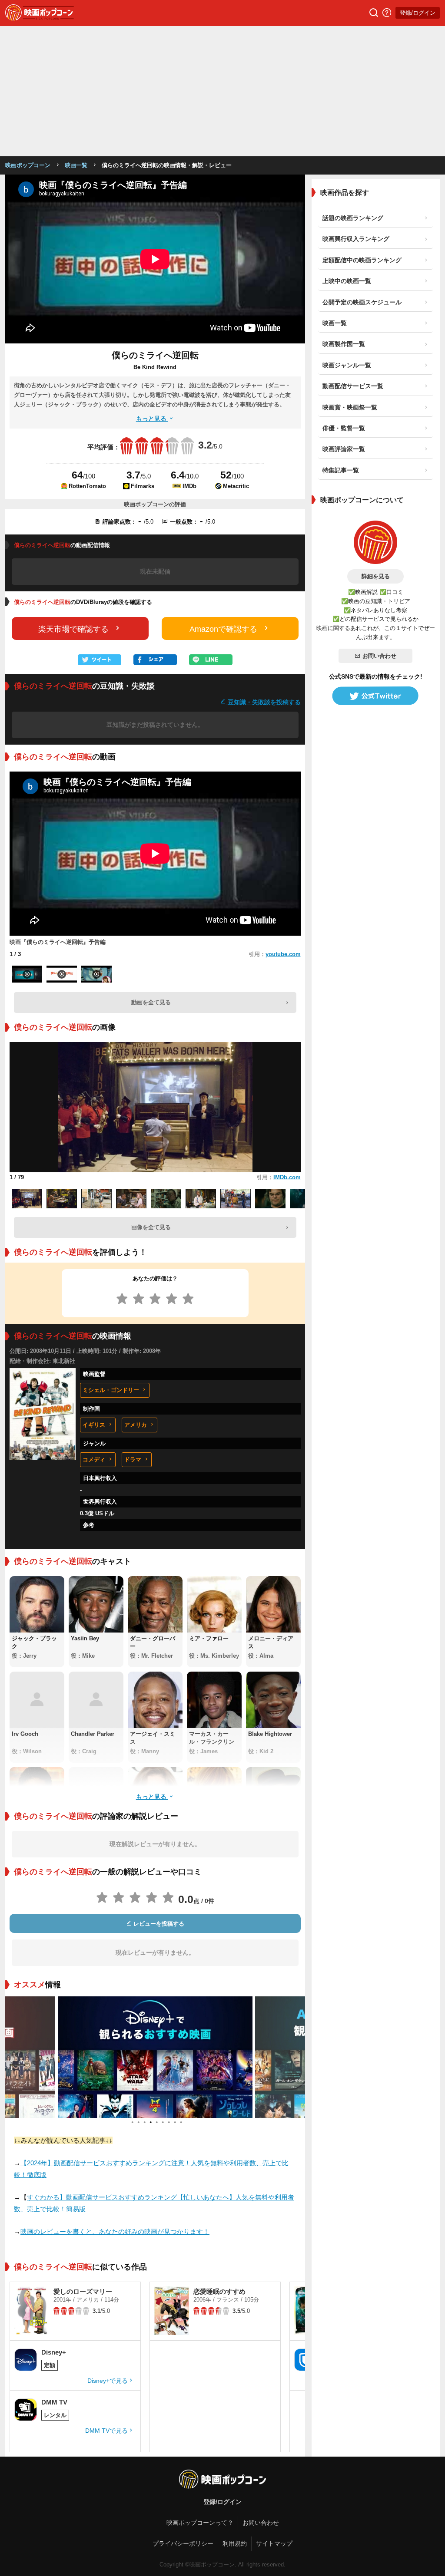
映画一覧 (76, 165)
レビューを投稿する (158, 1924)
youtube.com (283, 954)
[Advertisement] (222, 91)
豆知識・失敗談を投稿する (263, 702)
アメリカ (136, 1425)
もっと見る (152, 419)
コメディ (94, 1460)
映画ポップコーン (28, 165)
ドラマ (133, 1460)
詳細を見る (376, 576)
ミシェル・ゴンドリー (111, 1390)
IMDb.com (287, 1177)
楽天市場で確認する (73, 629)
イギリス (94, 1425)
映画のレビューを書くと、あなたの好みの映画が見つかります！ (115, 2231)
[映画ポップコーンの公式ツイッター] (375, 696)
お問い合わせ (379, 656)
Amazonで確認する (223, 629)
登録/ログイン (418, 13)
